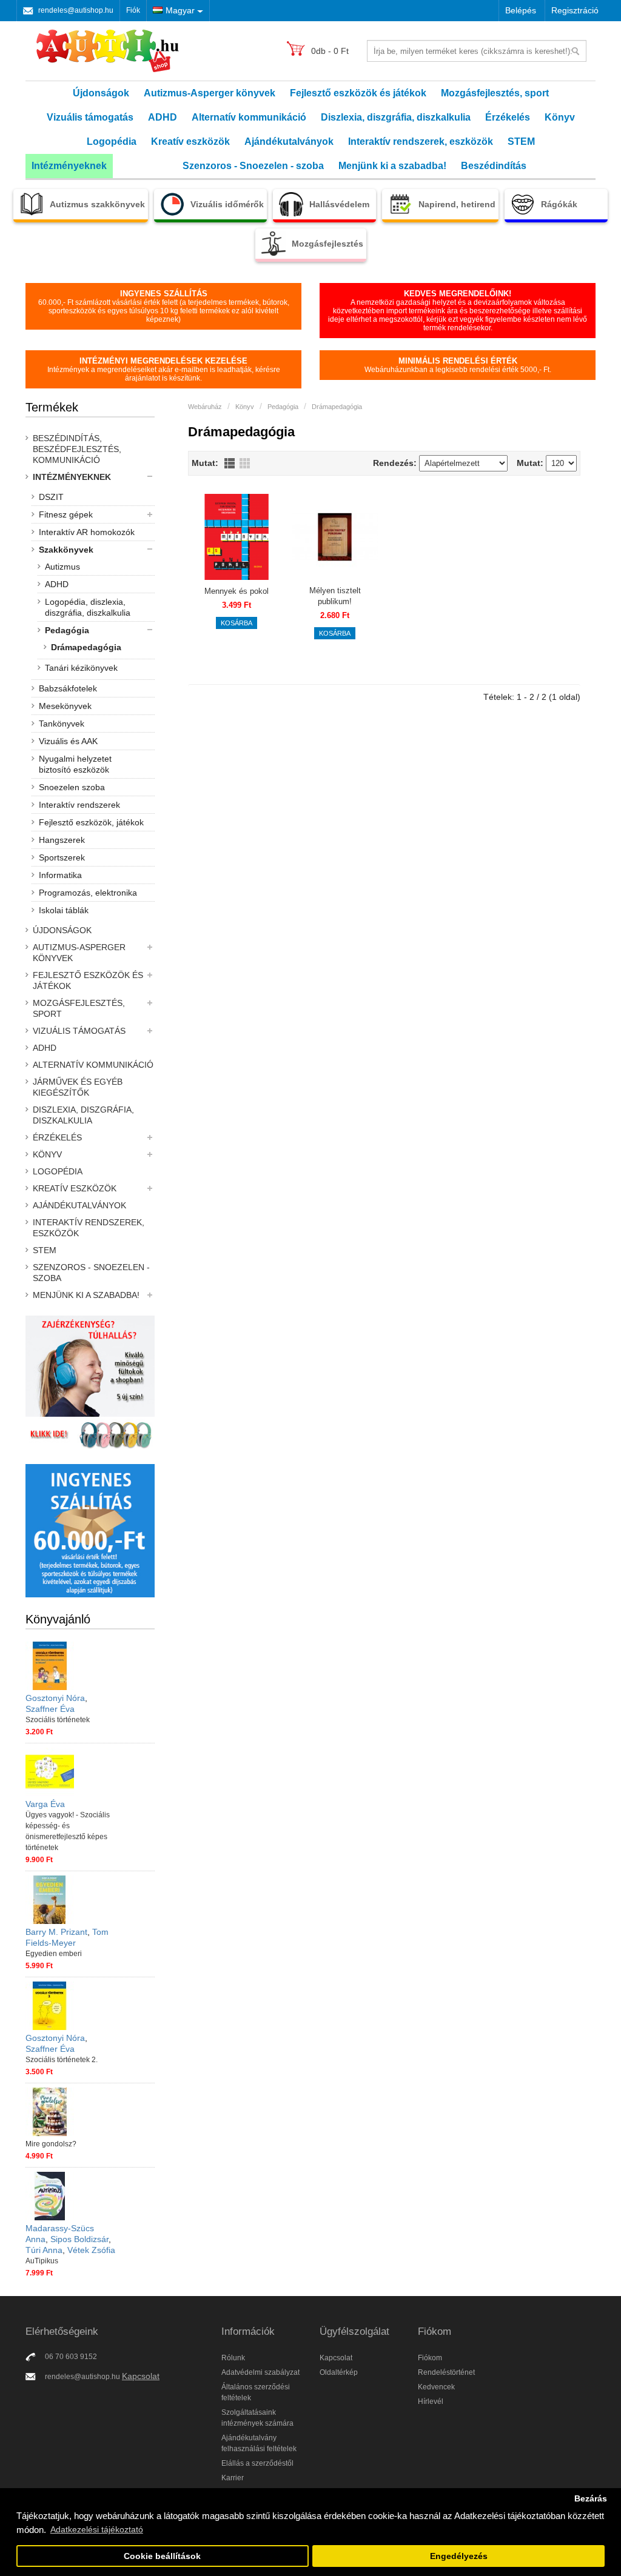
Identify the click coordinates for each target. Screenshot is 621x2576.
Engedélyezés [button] (459, 2556)
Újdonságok (101, 93)
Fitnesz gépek (66, 514)
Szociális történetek (58, 1720)
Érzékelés (508, 117)
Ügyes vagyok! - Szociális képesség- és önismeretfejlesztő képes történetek (68, 1831)
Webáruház (205, 407)
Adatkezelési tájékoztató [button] (97, 2529)
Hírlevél (431, 2401)
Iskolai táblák (64, 910)
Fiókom (430, 2358)
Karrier (233, 2478)
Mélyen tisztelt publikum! (335, 596)
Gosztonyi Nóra (55, 1698)
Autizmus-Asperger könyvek (210, 93)
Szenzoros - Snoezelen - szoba (253, 166)
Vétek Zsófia (91, 2250)
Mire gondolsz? (51, 2144)
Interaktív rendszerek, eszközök (421, 141)
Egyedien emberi (54, 1954)
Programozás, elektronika (88, 893)
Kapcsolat (141, 2376)
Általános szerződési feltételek (256, 2392)
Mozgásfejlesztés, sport (495, 93)
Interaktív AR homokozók (87, 532)
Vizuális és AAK (68, 741)
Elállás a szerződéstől (257, 2463)
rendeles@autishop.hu (76, 10)
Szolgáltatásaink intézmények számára (257, 2418)
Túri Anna (44, 2250)
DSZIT (51, 497)
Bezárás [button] (591, 2499)
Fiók (133, 10)
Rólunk (233, 2358)
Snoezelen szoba (72, 787)
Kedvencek (436, 2387)
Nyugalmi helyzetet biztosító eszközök (75, 764)
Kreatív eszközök (190, 141)
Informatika (60, 875)
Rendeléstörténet (446, 2372)
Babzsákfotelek (68, 688)
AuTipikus (42, 2261)
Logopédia (112, 141)
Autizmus (62, 567)
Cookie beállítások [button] (162, 2556)
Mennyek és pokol (237, 591)
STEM (521, 141)
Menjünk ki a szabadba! (392, 166)
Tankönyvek (62, 724)
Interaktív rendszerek (79, 805)
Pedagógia (67, 630)
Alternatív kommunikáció (249, 117)
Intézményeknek (69, 166)
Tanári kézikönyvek (81, 668)
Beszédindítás (494, 166)
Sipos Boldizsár (79, 2239)
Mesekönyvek (65, 706)
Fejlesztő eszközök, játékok (91, 822)
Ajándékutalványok (289, 141)
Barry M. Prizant (56, 1932)
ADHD (163, 117)
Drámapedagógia (86, 647)
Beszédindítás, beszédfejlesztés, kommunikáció (77, 449)
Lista (230, 463)
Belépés (521, 10)
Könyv (560, 117)
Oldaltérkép (339, 2372)
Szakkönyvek (66, 550)
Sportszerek (62, 857)
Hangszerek (62, 840)
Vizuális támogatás (90, 117)
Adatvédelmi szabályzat (260, 2372)
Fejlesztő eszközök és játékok (358, 93)
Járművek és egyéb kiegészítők (78, 1087)
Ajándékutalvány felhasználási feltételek (259, 2443)
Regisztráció (575, 10)
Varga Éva (45, 1804)
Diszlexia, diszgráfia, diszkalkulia (396, 117)
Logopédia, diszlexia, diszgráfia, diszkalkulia (88, 607)
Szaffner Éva (50, 1709)
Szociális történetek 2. (62, 2060)
